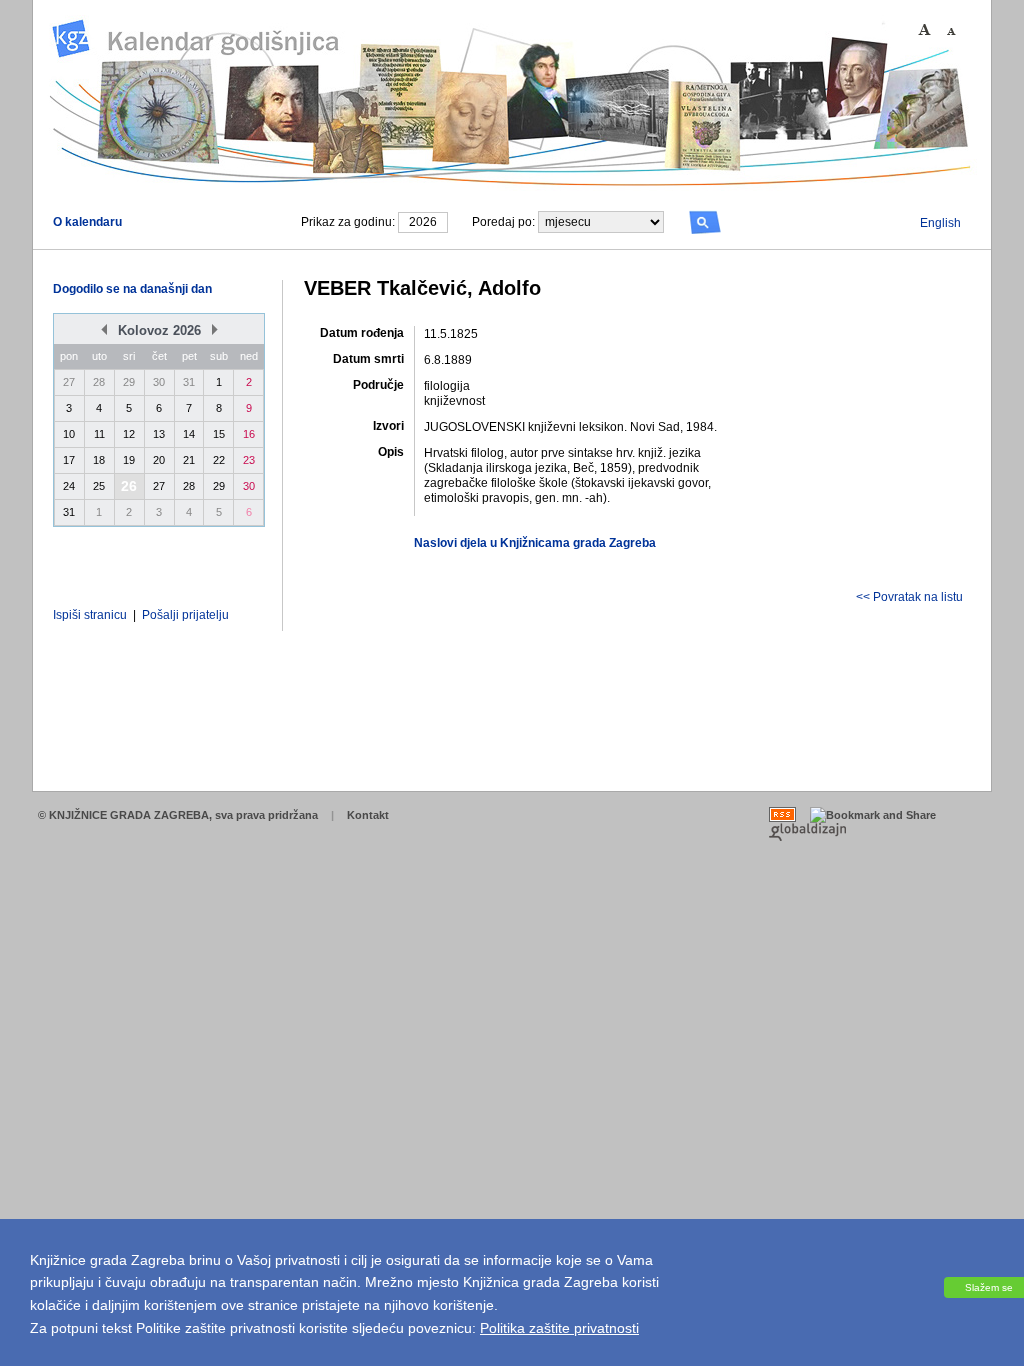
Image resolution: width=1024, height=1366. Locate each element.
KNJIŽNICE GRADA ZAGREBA (129, 815)
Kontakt (368, 815)
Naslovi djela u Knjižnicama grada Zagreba (535, 543)
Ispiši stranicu (90, 615)
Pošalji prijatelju (185, 615)
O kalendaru (87, 222)
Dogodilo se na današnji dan (132, 289)
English (940, 223)
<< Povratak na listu (909, 597)
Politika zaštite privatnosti (559, 1328)
